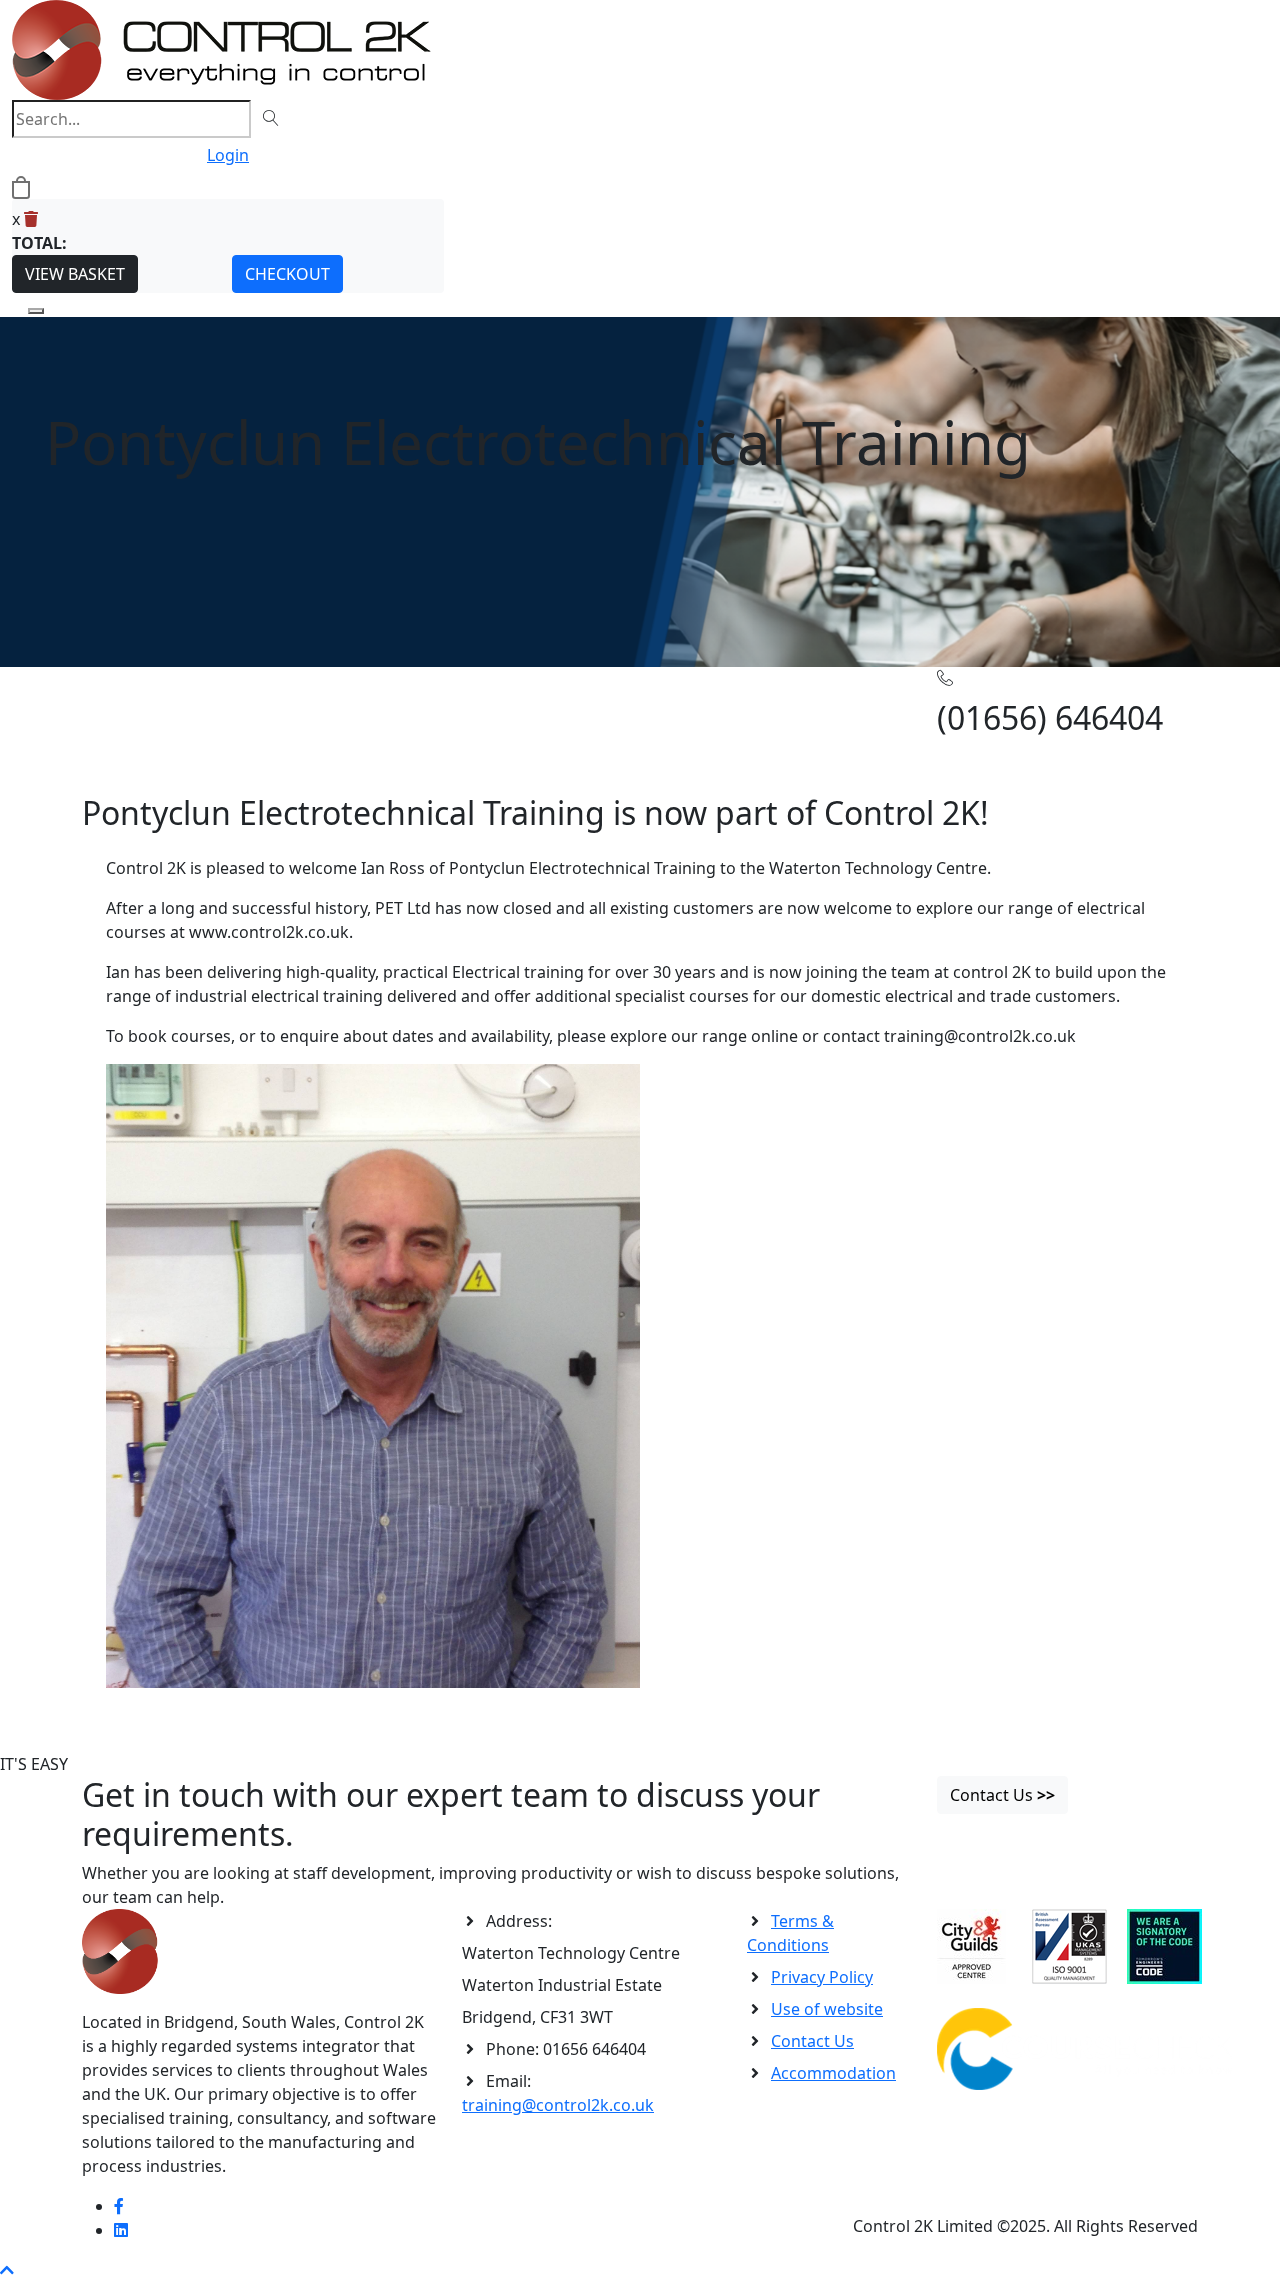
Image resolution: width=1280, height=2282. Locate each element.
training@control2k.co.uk (558, 2105)
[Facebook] (119, 2206)
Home (105, 698)
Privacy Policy (822, 1977)
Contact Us (812, 2041)
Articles (156, 698)
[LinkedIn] (121, 2230)
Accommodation (833, 2073)
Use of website (827, 2009)
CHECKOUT (287, 274)
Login (228, 155)
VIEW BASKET (75, 274)
